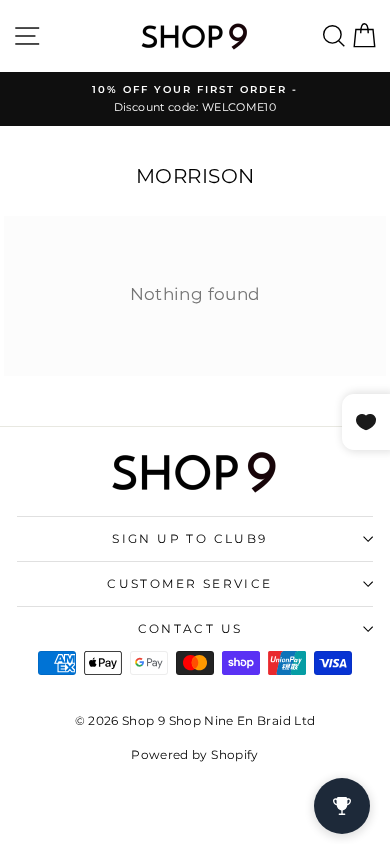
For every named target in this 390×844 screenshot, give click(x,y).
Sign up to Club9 (189, 538)
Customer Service (189, 583)
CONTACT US (190, 628)
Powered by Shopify (194, 754)
